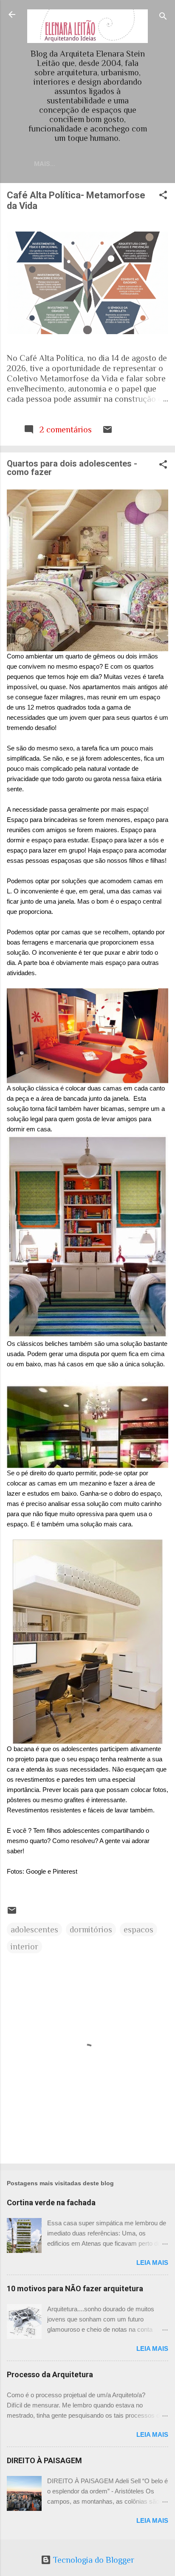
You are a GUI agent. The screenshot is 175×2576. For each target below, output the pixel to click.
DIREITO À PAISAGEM (44, 2460)
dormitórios (91, 1929)
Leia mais (152, 2263)
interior (24, 1946)
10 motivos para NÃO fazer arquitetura (75, 2288)
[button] (163, 196)
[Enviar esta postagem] (107, 432)
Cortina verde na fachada (51, 2202)
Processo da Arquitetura (50, 2374)
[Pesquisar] (163, 17)
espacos (138, 1929)
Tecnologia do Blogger (93, 2560)
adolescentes (34, 1929)
